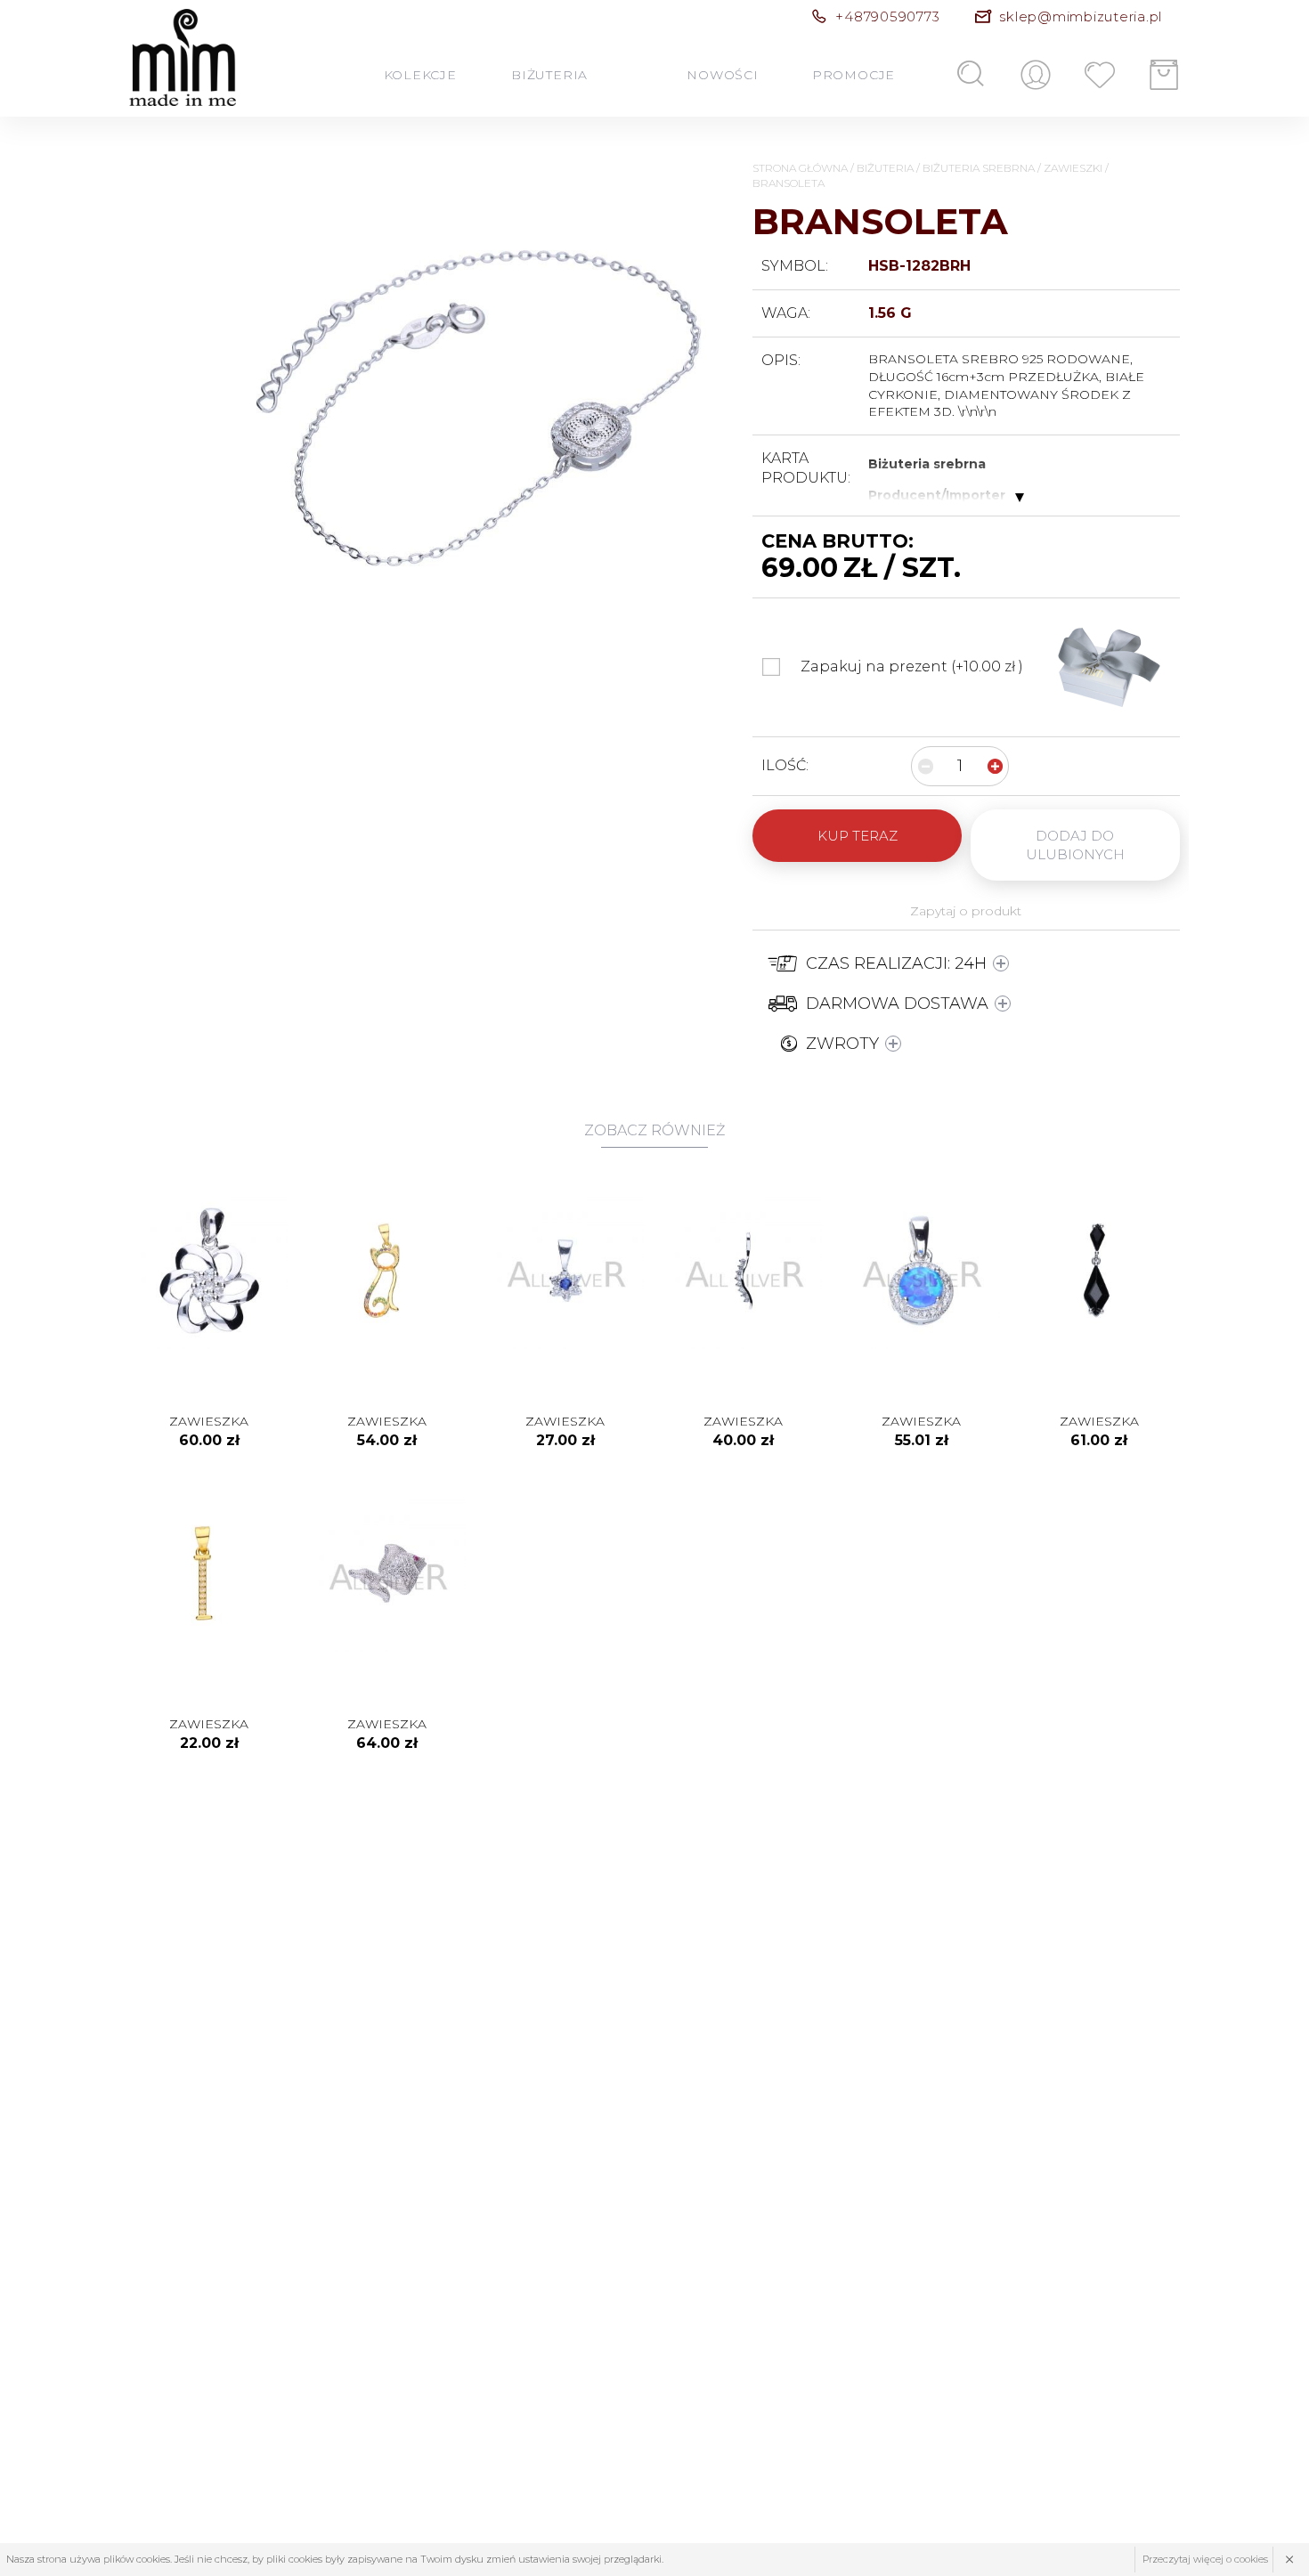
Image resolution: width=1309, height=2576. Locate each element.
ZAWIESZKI (1073, 168)
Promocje (853, 74)
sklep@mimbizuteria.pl (1081, 16)
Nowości (723, 74)
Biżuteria (549, 74)
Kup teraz (858, 836)
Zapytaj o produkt (966, 911)
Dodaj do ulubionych (1075, 845)
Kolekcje (420, 74)
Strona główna (800, 168)
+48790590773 (887, 16)
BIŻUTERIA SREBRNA (979, 168)
